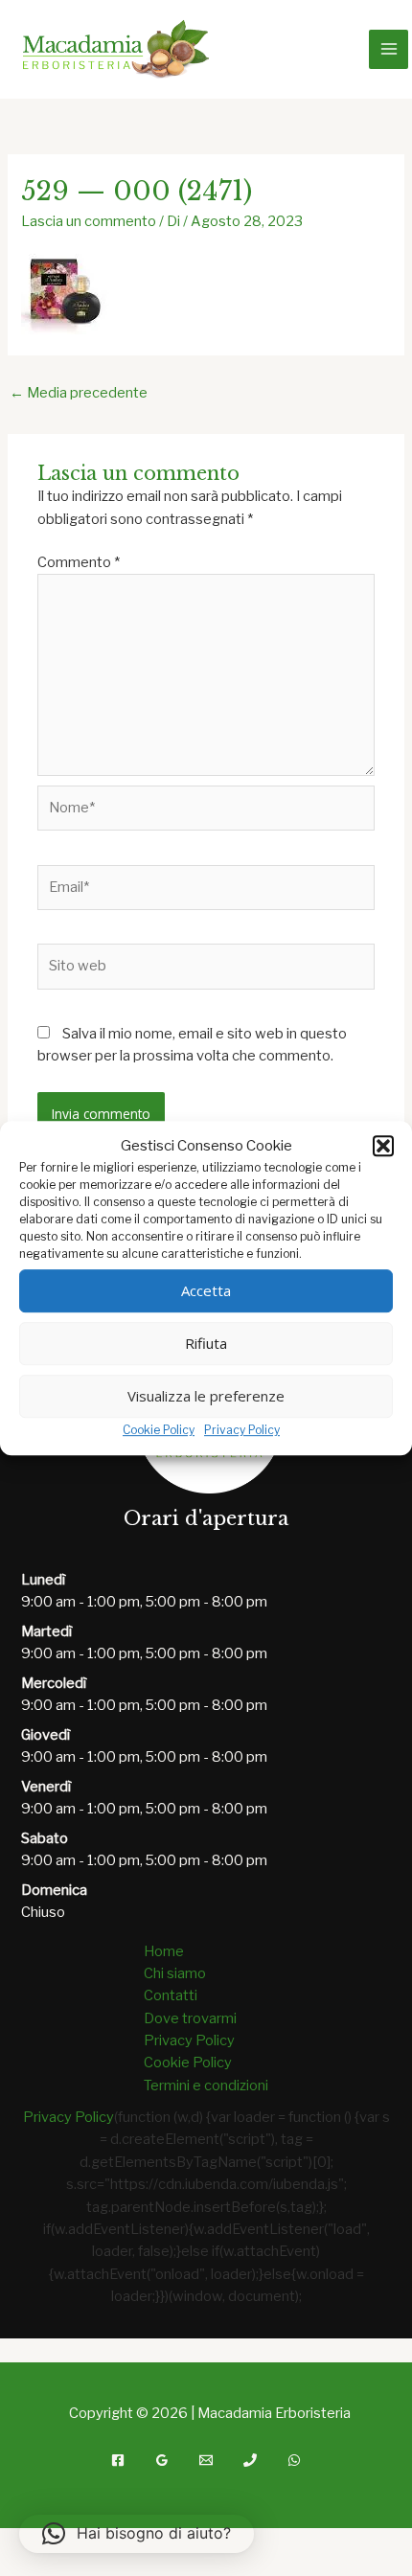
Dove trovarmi (190, 2018)
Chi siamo (175, 1973)
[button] (383, 1146)
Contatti (171, 1995)
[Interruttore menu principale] (388, 49)
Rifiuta (206, 1344)
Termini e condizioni (206, 2086)
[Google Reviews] (162, 2460)
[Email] (206, 2460)
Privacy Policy (242, 1430)
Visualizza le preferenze (206, 1397)
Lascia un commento (89, 221)
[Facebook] (118, 2460)
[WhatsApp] (294, 2460)
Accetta (206, 1291)
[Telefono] (250, 2460)
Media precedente (79, 393)
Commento (79, 562)
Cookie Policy (159, 1430)
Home (164, 1951)
